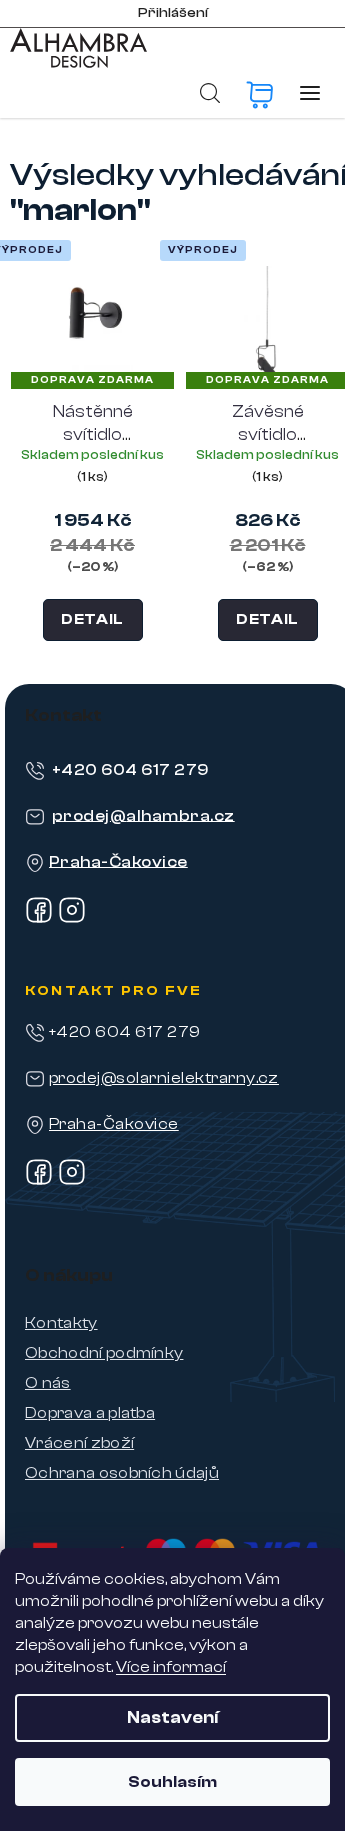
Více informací (171, 1667)
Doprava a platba (90, 1413)
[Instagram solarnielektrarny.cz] (72, 1181)
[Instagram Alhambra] (72, 919)
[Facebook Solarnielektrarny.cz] (39, 1181)
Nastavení (172, 1717)
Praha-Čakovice (118, 861)
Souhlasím (172, 1782)
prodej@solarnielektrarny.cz (164, 1078)
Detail (92, 619)
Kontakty (61, 1323)
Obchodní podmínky (104, 1353)
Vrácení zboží (79, 1443)
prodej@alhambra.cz (143, 815)
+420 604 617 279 (130, 769)
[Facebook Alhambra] (39, 919)
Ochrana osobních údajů (122, 1473)
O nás (48, 1383)
